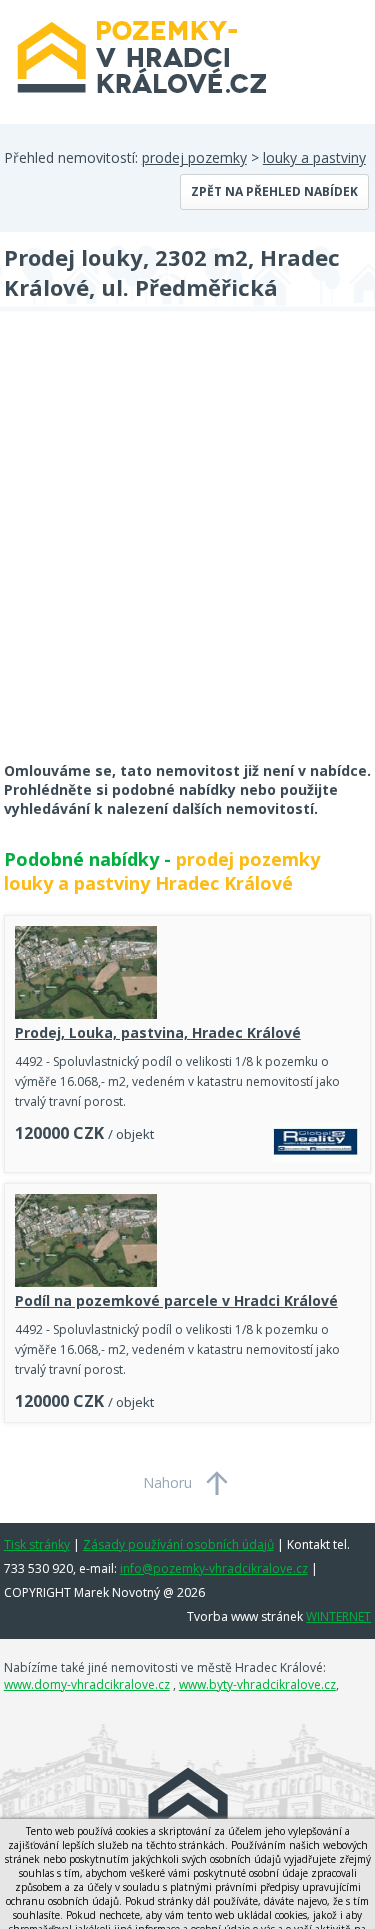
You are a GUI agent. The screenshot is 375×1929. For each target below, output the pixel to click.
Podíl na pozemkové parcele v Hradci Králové (176, 1300)
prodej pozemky (194, 157)
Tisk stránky (37, 1544)
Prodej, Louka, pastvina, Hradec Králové (158, 1032)
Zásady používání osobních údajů (178, 1544)
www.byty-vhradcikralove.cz (257, 1684)
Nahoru (167, 1482)
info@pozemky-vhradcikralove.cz (214, 1568)
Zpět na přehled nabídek (274, 191)
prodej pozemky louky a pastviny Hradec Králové (162, 871)
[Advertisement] (187, 549)
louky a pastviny (314, 157)
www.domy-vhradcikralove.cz (87, 1684)
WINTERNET (338, 1616)
